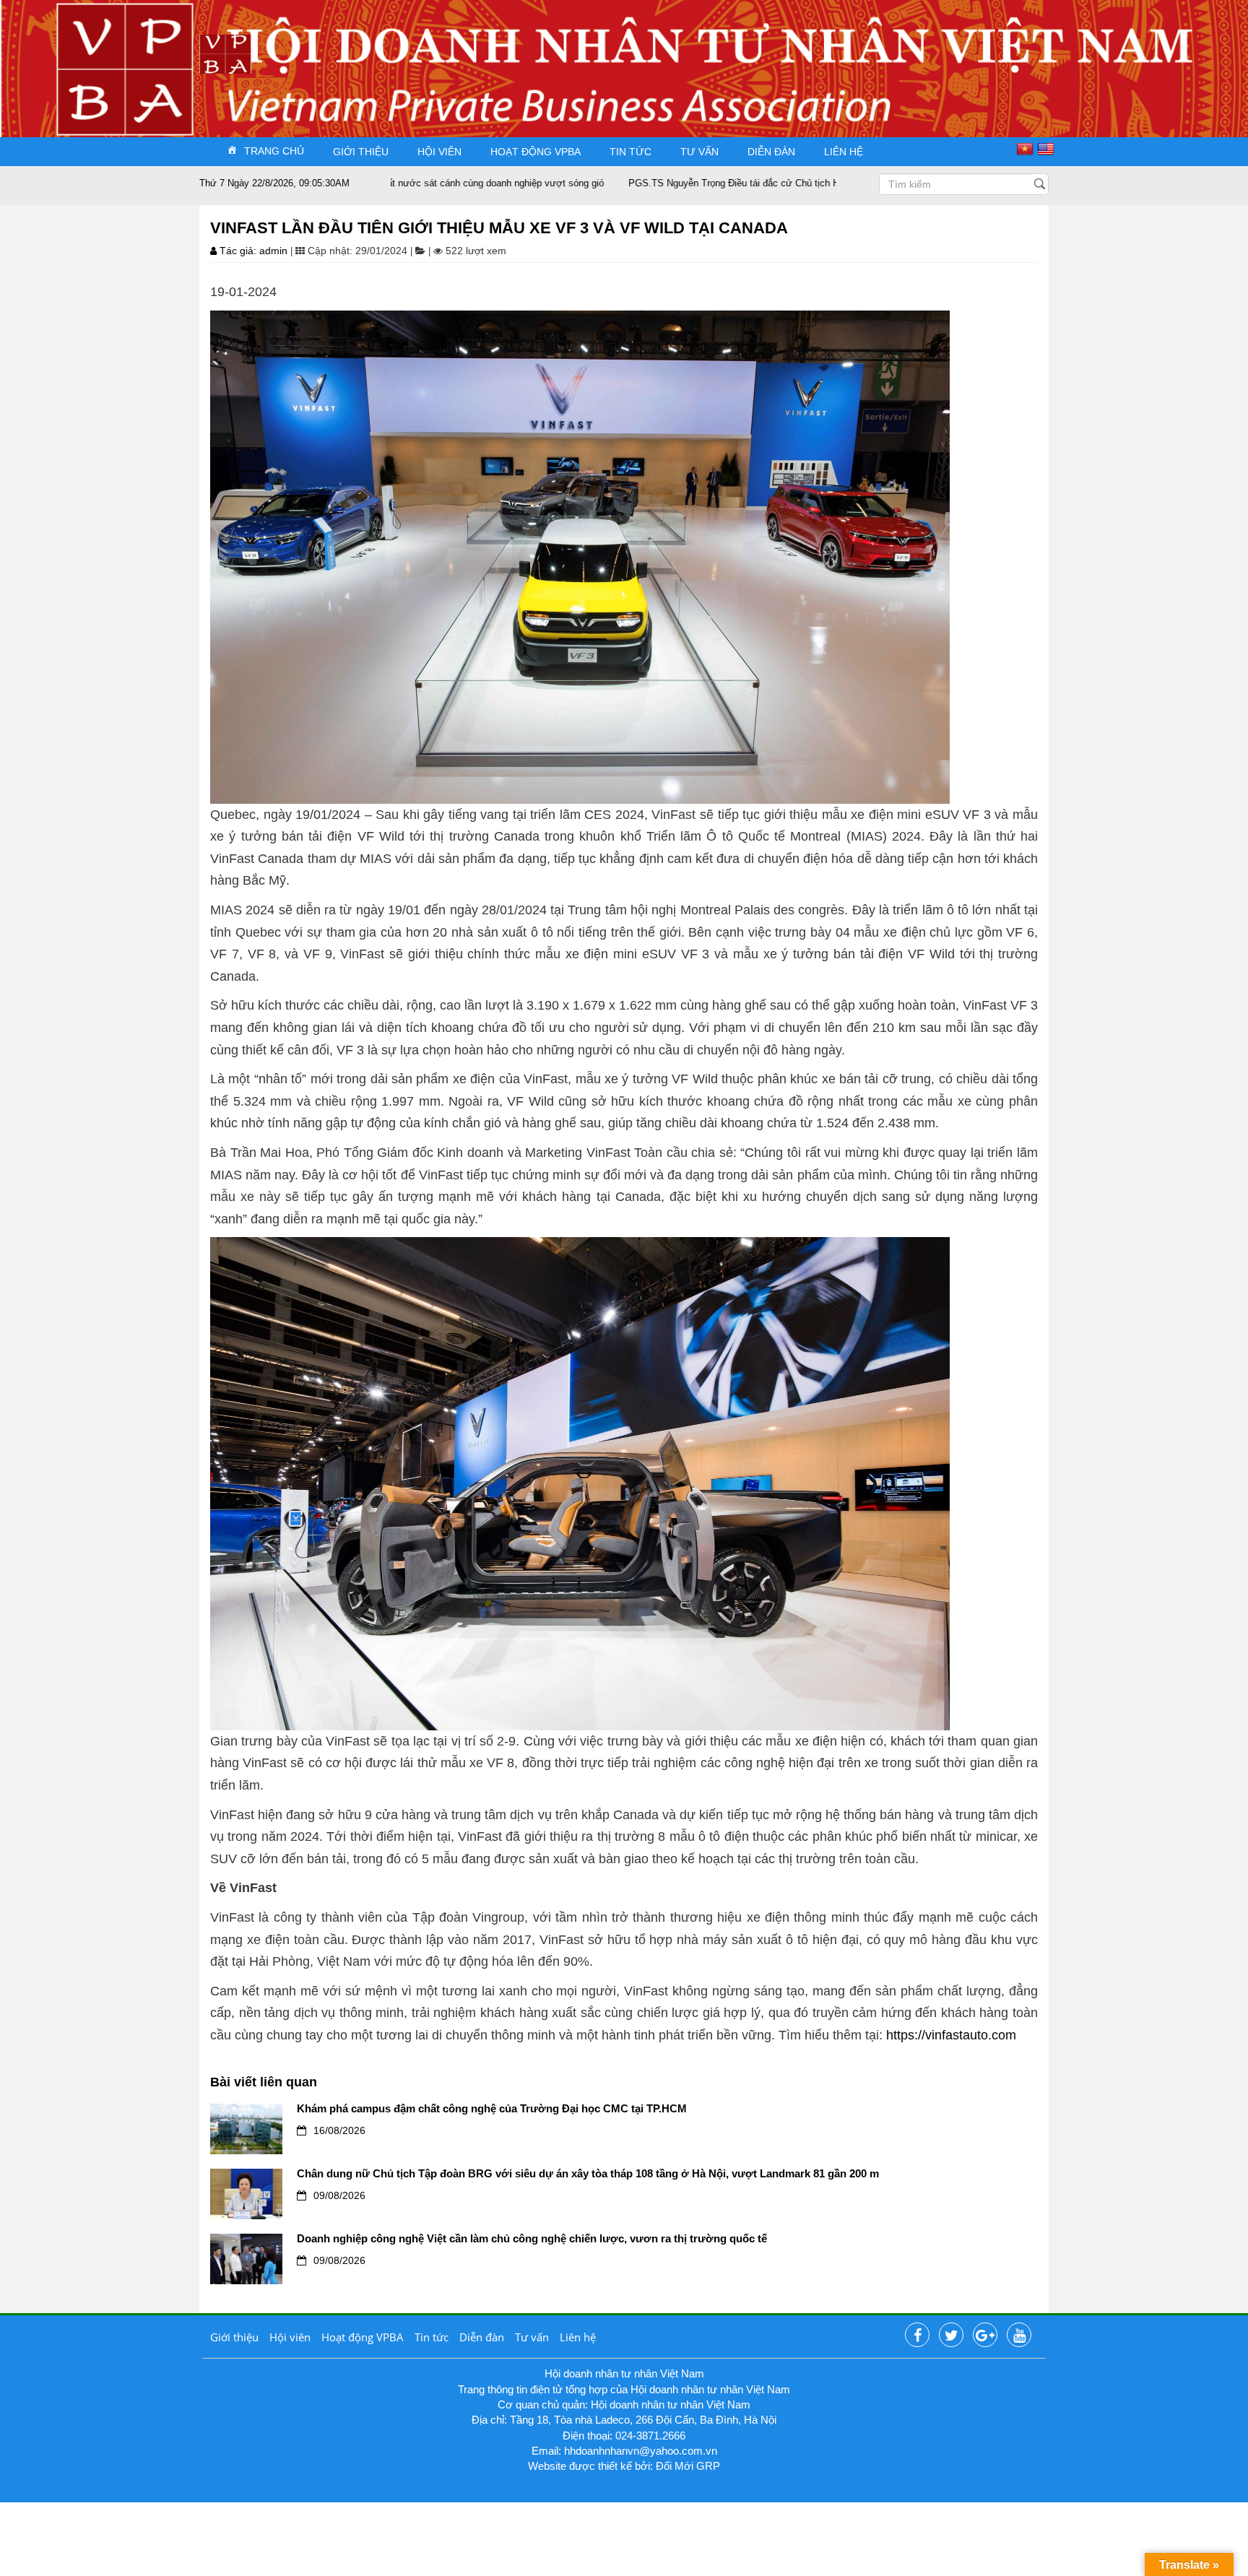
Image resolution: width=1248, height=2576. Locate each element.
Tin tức (630, 152)
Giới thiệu (361, 152)
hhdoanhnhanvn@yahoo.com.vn (641, 2451)
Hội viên (439, 152)
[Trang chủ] (225, 53)
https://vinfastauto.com (951, 2035)
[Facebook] (917, 2336)
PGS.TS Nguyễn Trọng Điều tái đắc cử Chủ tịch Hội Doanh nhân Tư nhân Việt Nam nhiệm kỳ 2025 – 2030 (750, 183)
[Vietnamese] (1027, 149)
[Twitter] (951, 2336)
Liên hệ (844, 152)
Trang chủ (274, 151)
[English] (1048, 149)
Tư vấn (699, 152)
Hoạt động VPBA (536, 152)
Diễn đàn (771, 152)
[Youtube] (1019, 2336)
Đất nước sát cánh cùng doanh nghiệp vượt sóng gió (390, 183)
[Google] (985, 2336)
